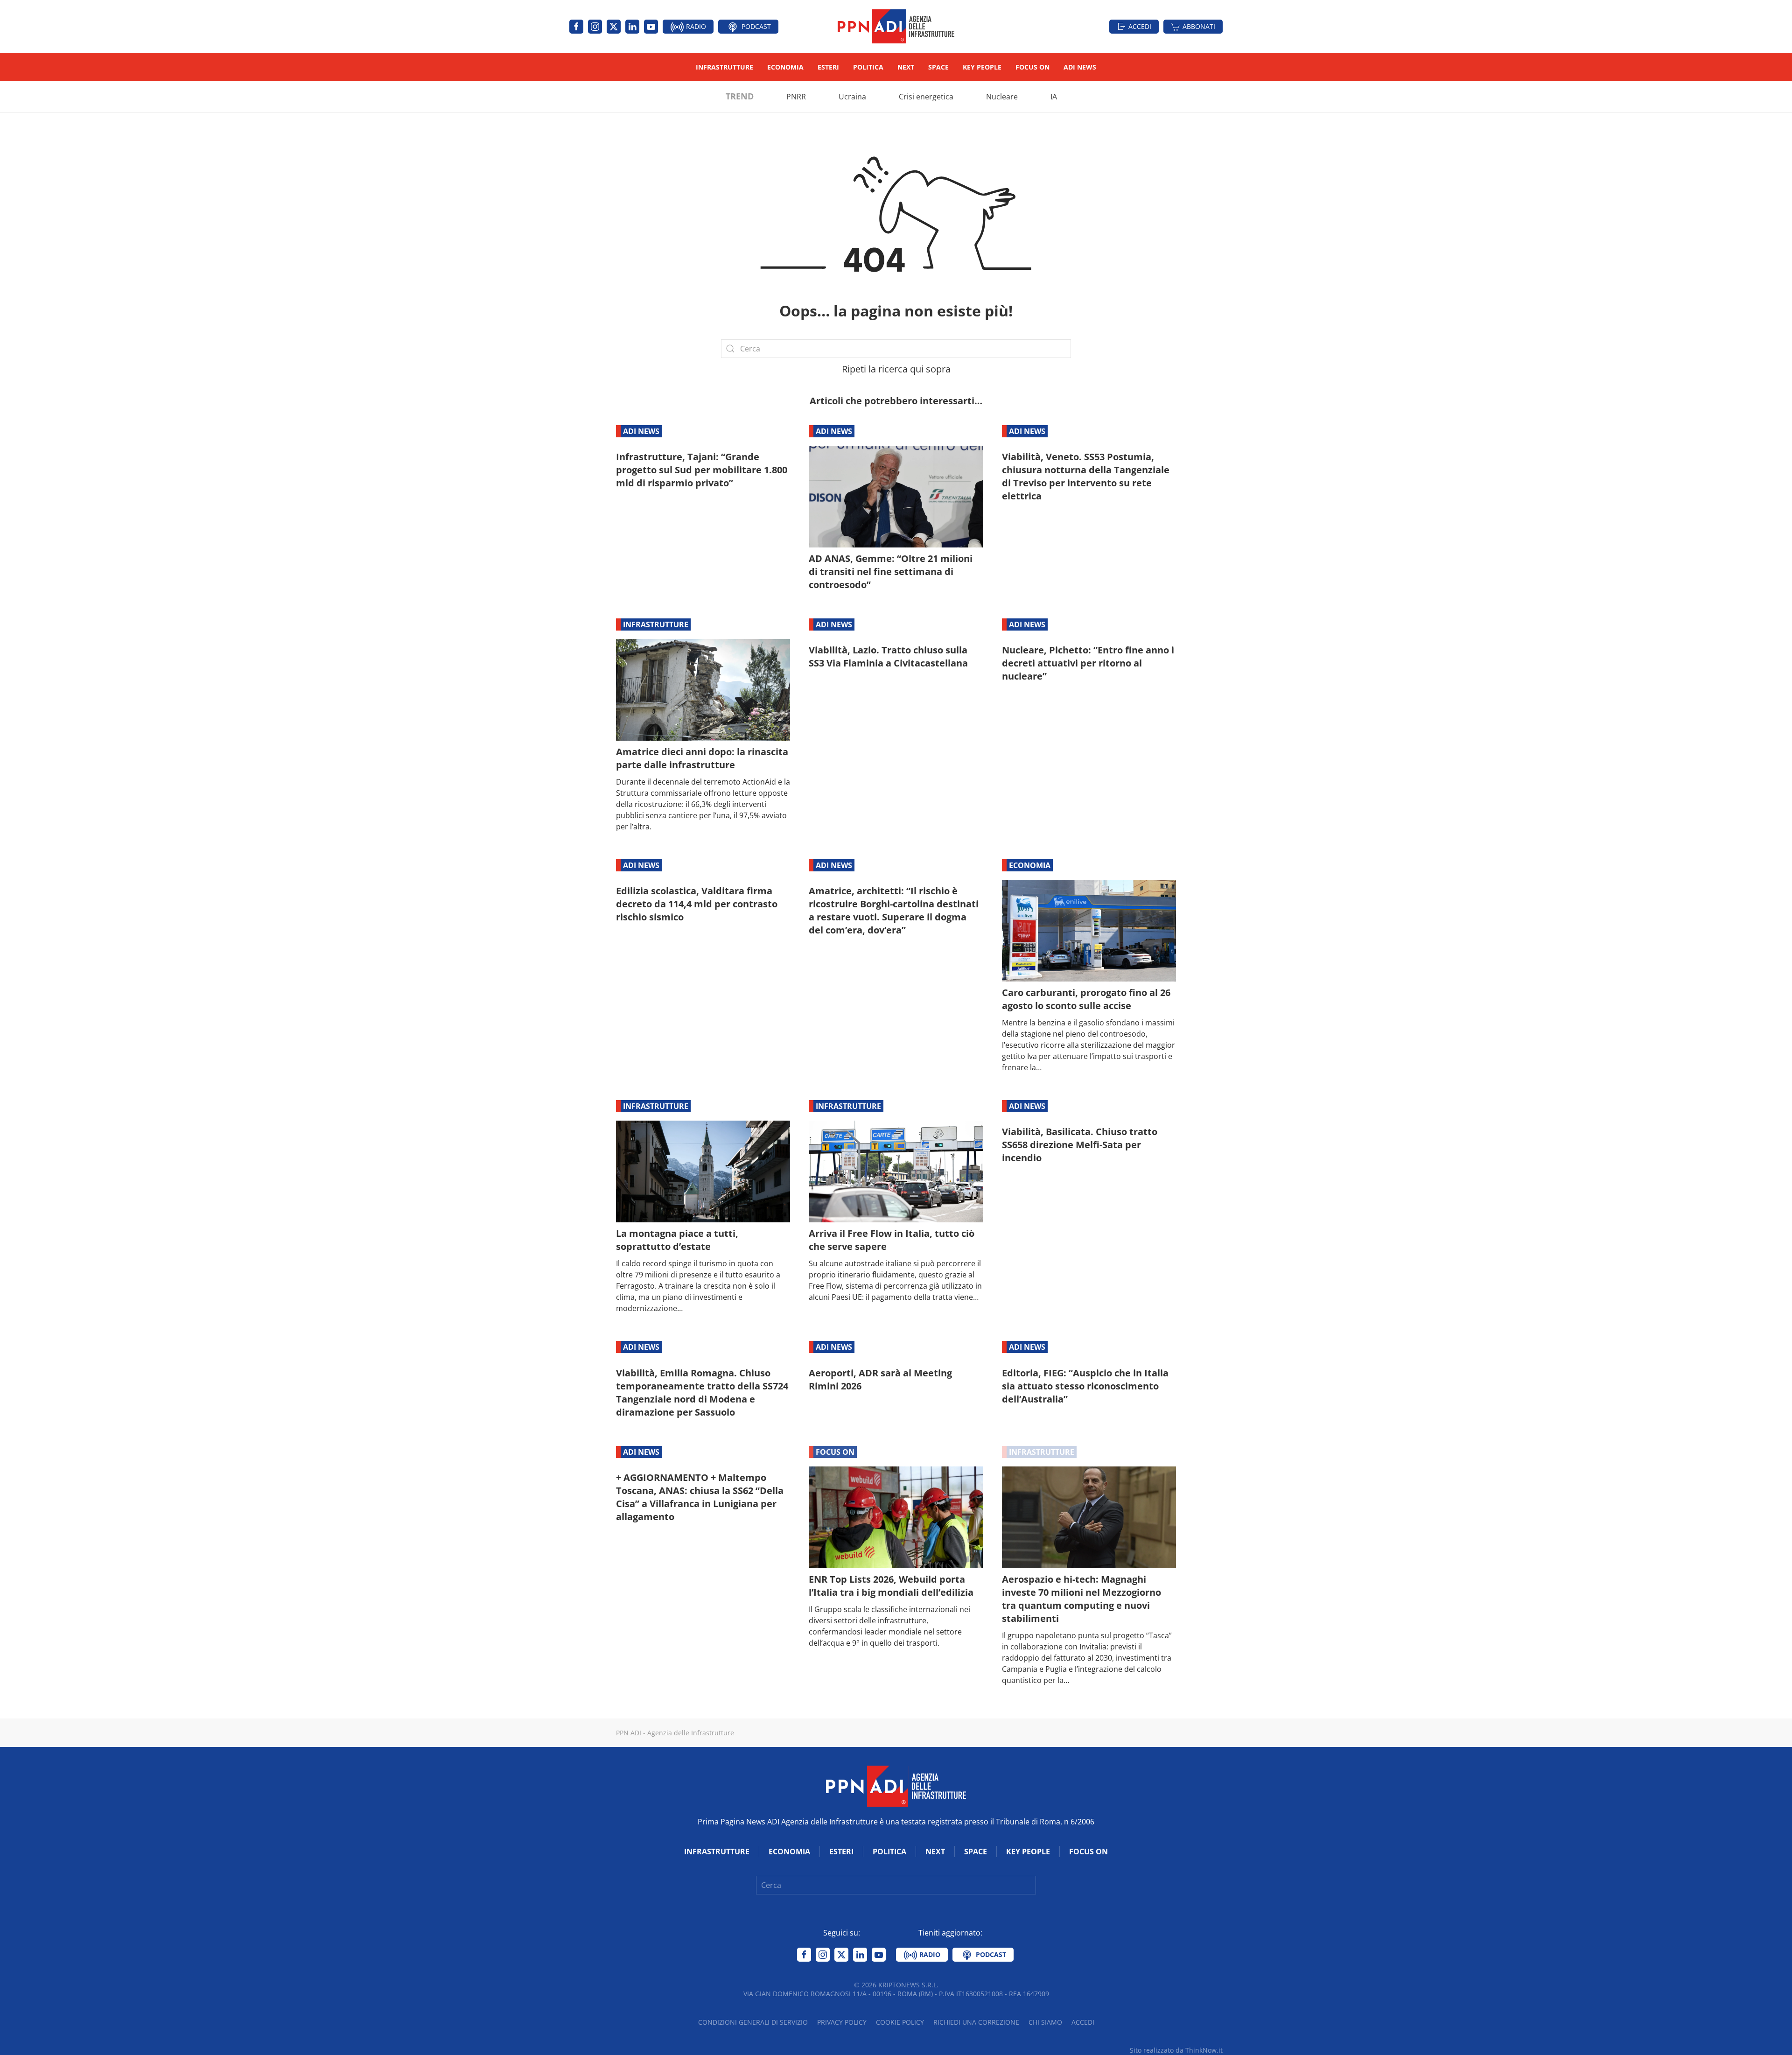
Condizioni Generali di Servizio (753, 2022)
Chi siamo (1045, 2022)
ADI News (1080, 67)
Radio (695, 26)
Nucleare (1002, 97)
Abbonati (1199, 26)
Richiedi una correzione (976, 2022)
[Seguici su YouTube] (651, 27)
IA (1054, 97)
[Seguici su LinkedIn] (632, 27)
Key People (982, 67)
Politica (868, 67)
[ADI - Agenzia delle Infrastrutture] (896, 1785)
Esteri (828, 67)
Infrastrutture (724, 67)
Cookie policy (900, 2022)
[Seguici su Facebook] (576, 27)
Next (906, 67)
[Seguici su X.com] (614, 27)
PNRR (796, 97)
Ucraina (852, 97)
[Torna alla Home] (896, 26)
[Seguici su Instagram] (595, 27)
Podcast (755, 26)
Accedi (1140, 26)
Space (938, 67)
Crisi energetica (926, 97)
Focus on (1032, 67)
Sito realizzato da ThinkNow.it (1176, 2050)
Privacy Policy (842, 2022)
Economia (785, 67)
